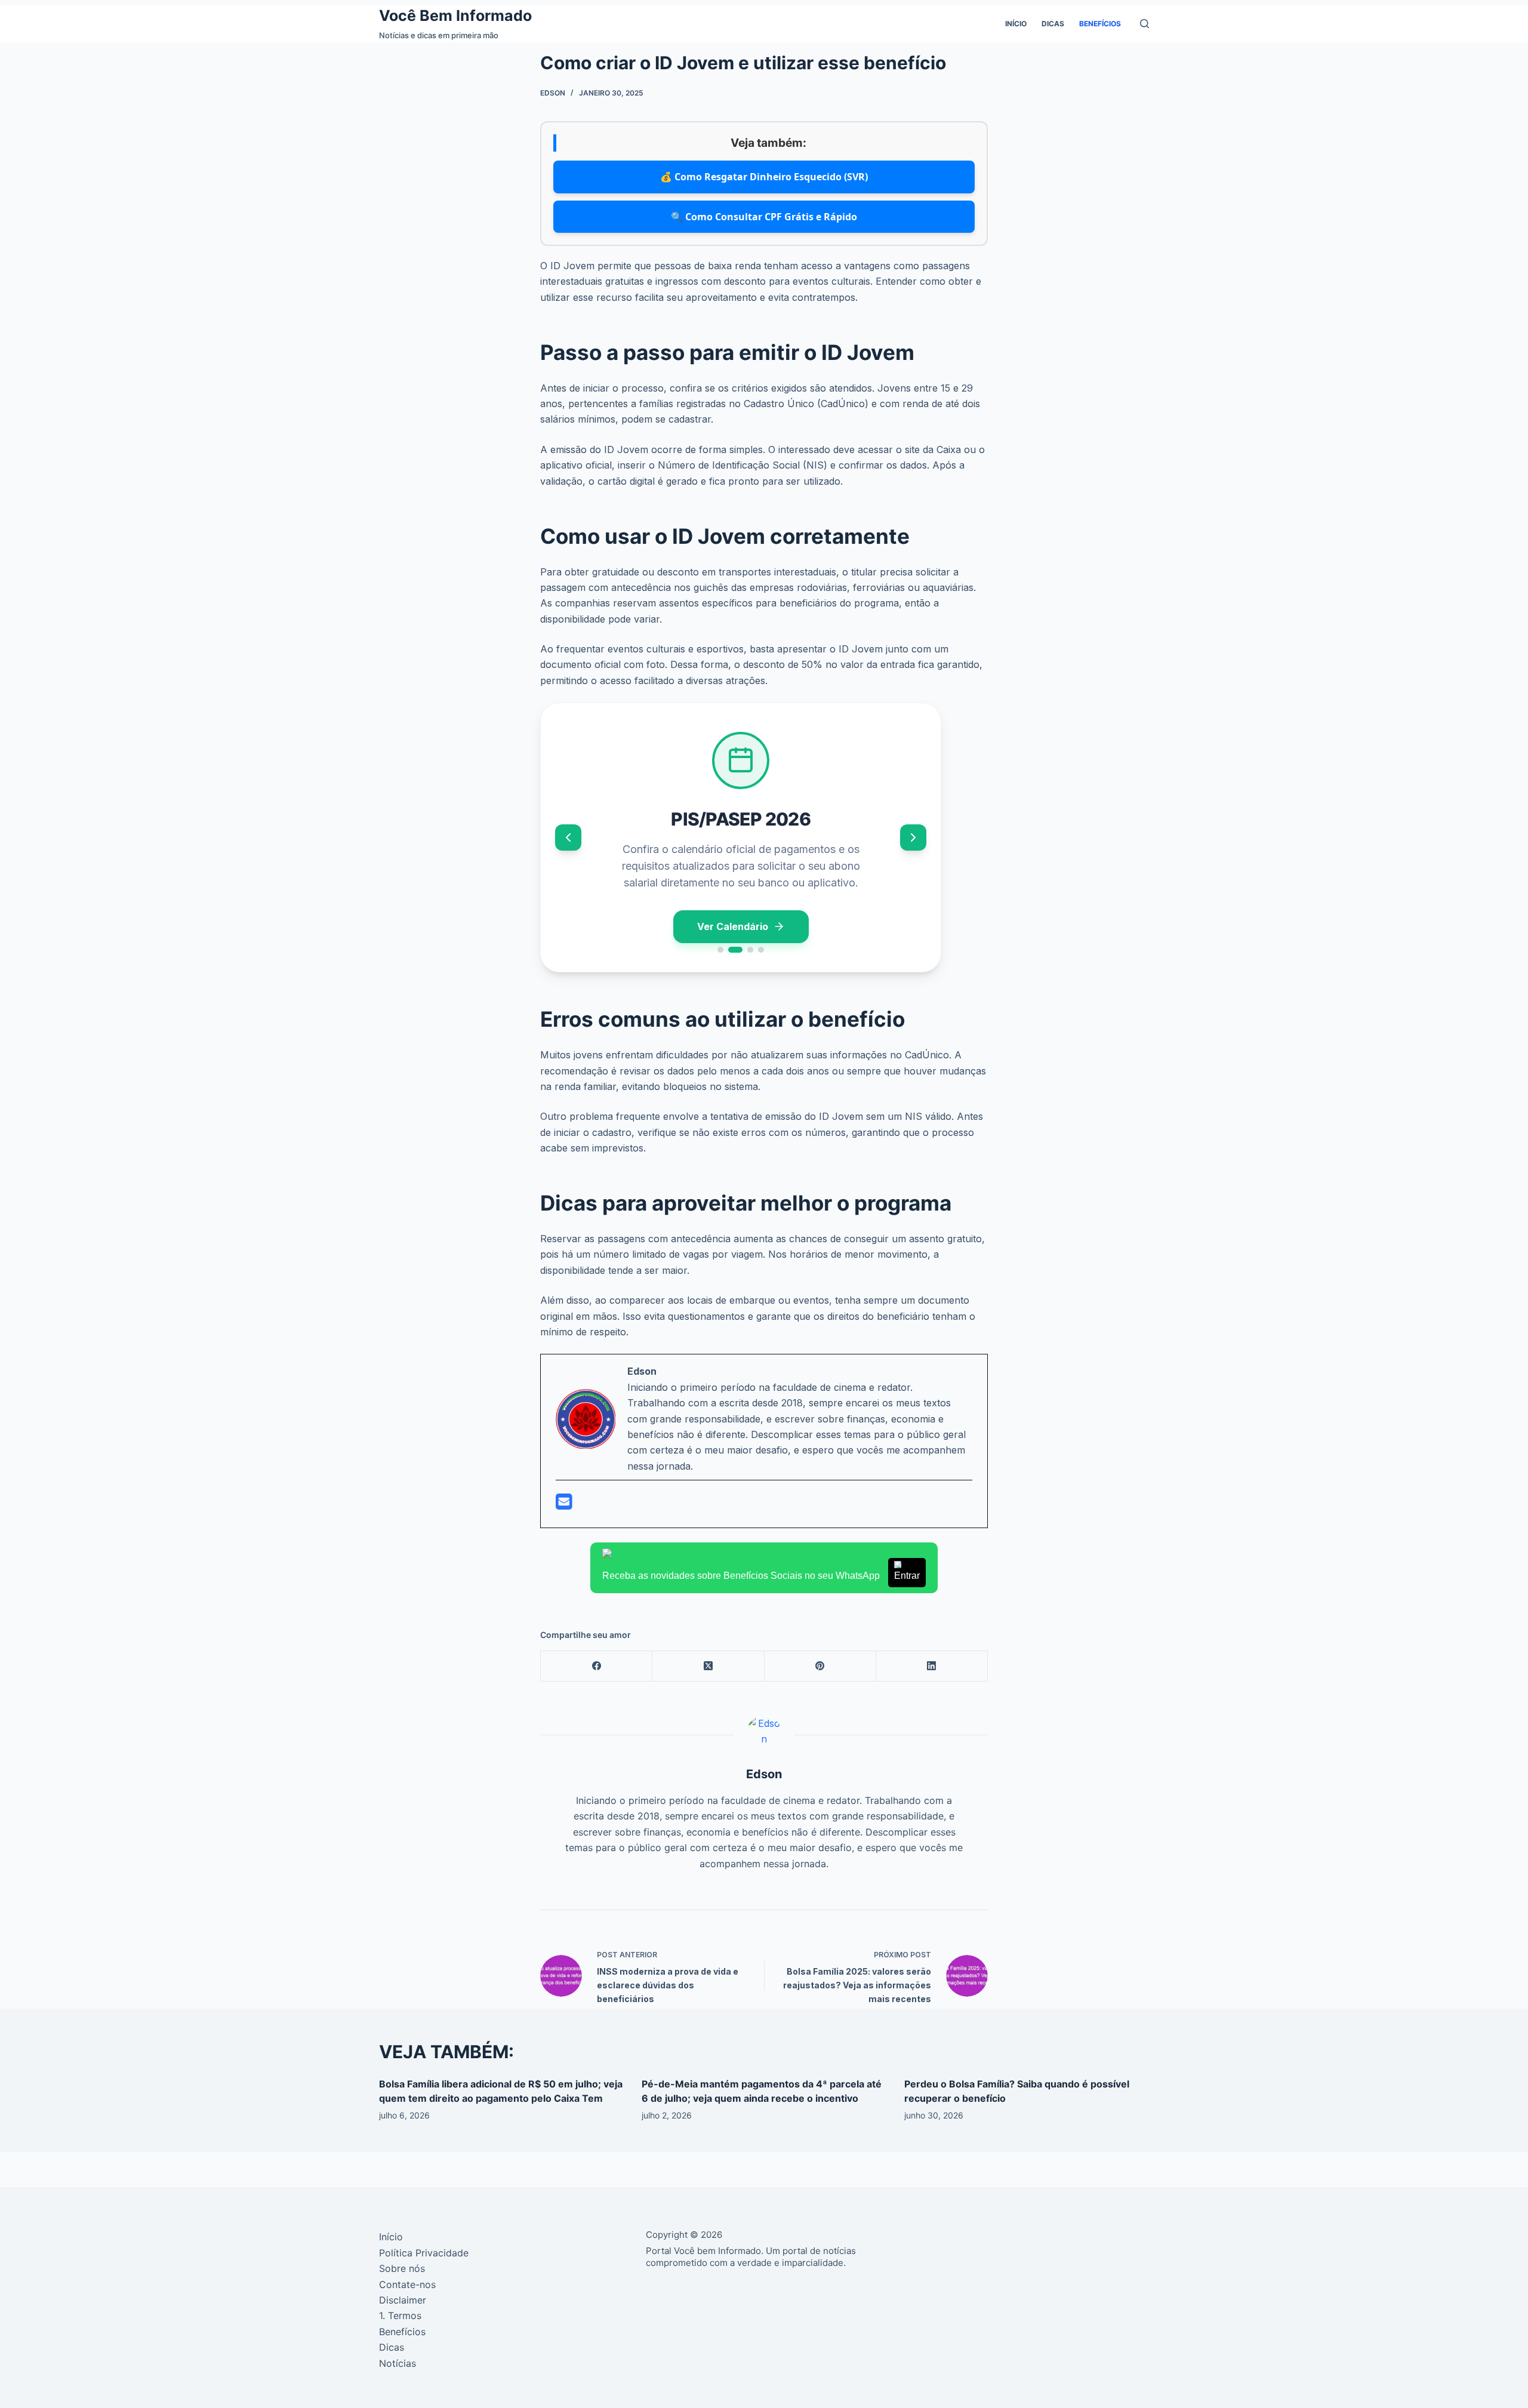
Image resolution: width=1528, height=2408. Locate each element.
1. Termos (400, 2315)
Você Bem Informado (455, 16)
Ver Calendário (733, 926)
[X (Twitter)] (708, 1666)
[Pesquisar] (1145, 24)
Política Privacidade (424, 2253)
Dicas (1053, 24)
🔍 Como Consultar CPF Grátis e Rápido (764, 217)
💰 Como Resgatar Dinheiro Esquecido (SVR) (764, 177)
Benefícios (1100, 24)
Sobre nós (402, 2268)
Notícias (398, 2363)
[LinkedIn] (932, 1666)
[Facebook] (597, 1666)
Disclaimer (403, 2300)
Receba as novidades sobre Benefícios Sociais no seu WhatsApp (761, 1576)
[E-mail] (564, 1505)
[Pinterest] (820, 1666)
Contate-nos (407, 2284)
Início (1016, 24)
